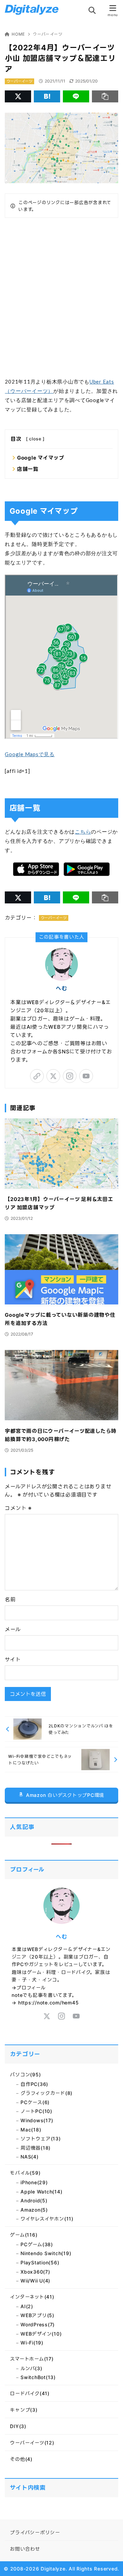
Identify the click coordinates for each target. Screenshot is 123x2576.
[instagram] (70, 1076)
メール (13, 1629)
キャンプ (24, 2410)
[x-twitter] (53, 1076)
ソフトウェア (41, 2139)
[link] (37, 1076)
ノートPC (36, 2111)
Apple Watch (41, 2192)
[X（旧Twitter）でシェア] (18, 96)
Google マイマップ (41, 458)
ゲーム (24, 2235)
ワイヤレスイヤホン (47, 2219)
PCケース (35, 2102)
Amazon (34, 2210)
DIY (18, 2426)
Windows (37, 2120)
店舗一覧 (28, 469)
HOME (18, 34)
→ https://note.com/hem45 (45, 2003)
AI (27, 2306)
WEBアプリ (37, 2315)
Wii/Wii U (35, 2281)
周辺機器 (36, 2148)
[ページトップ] (109, 2562)
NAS (30, 2157)
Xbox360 (35, 2272)
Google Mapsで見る (30, 754)
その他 (21, 2459)
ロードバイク (30, 2393)
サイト (13, 1659)
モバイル (25, 2173)
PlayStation (40, 2262)
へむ (61, 988)
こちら (83, 831)
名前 (10, 1599)
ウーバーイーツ (47, 34)
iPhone (34, 2182)
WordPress (38, 2324)
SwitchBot (38, 2377)
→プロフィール (29, 1987)
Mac (31, 2130)
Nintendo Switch (46, 2253)
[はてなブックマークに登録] (47, 96)
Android (34, 2200)
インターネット (32, 2297)
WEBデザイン (41, 2334)
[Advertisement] (61, 297)
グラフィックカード (46, 2093)
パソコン (25, 2074)
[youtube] (86, 1076)
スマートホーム (32, 2359)
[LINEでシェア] (76, 96)
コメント (18, 1508)
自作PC (34, 2084)
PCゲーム (37, 2244)
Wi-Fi (32, 2343)
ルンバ (31, 2368)
